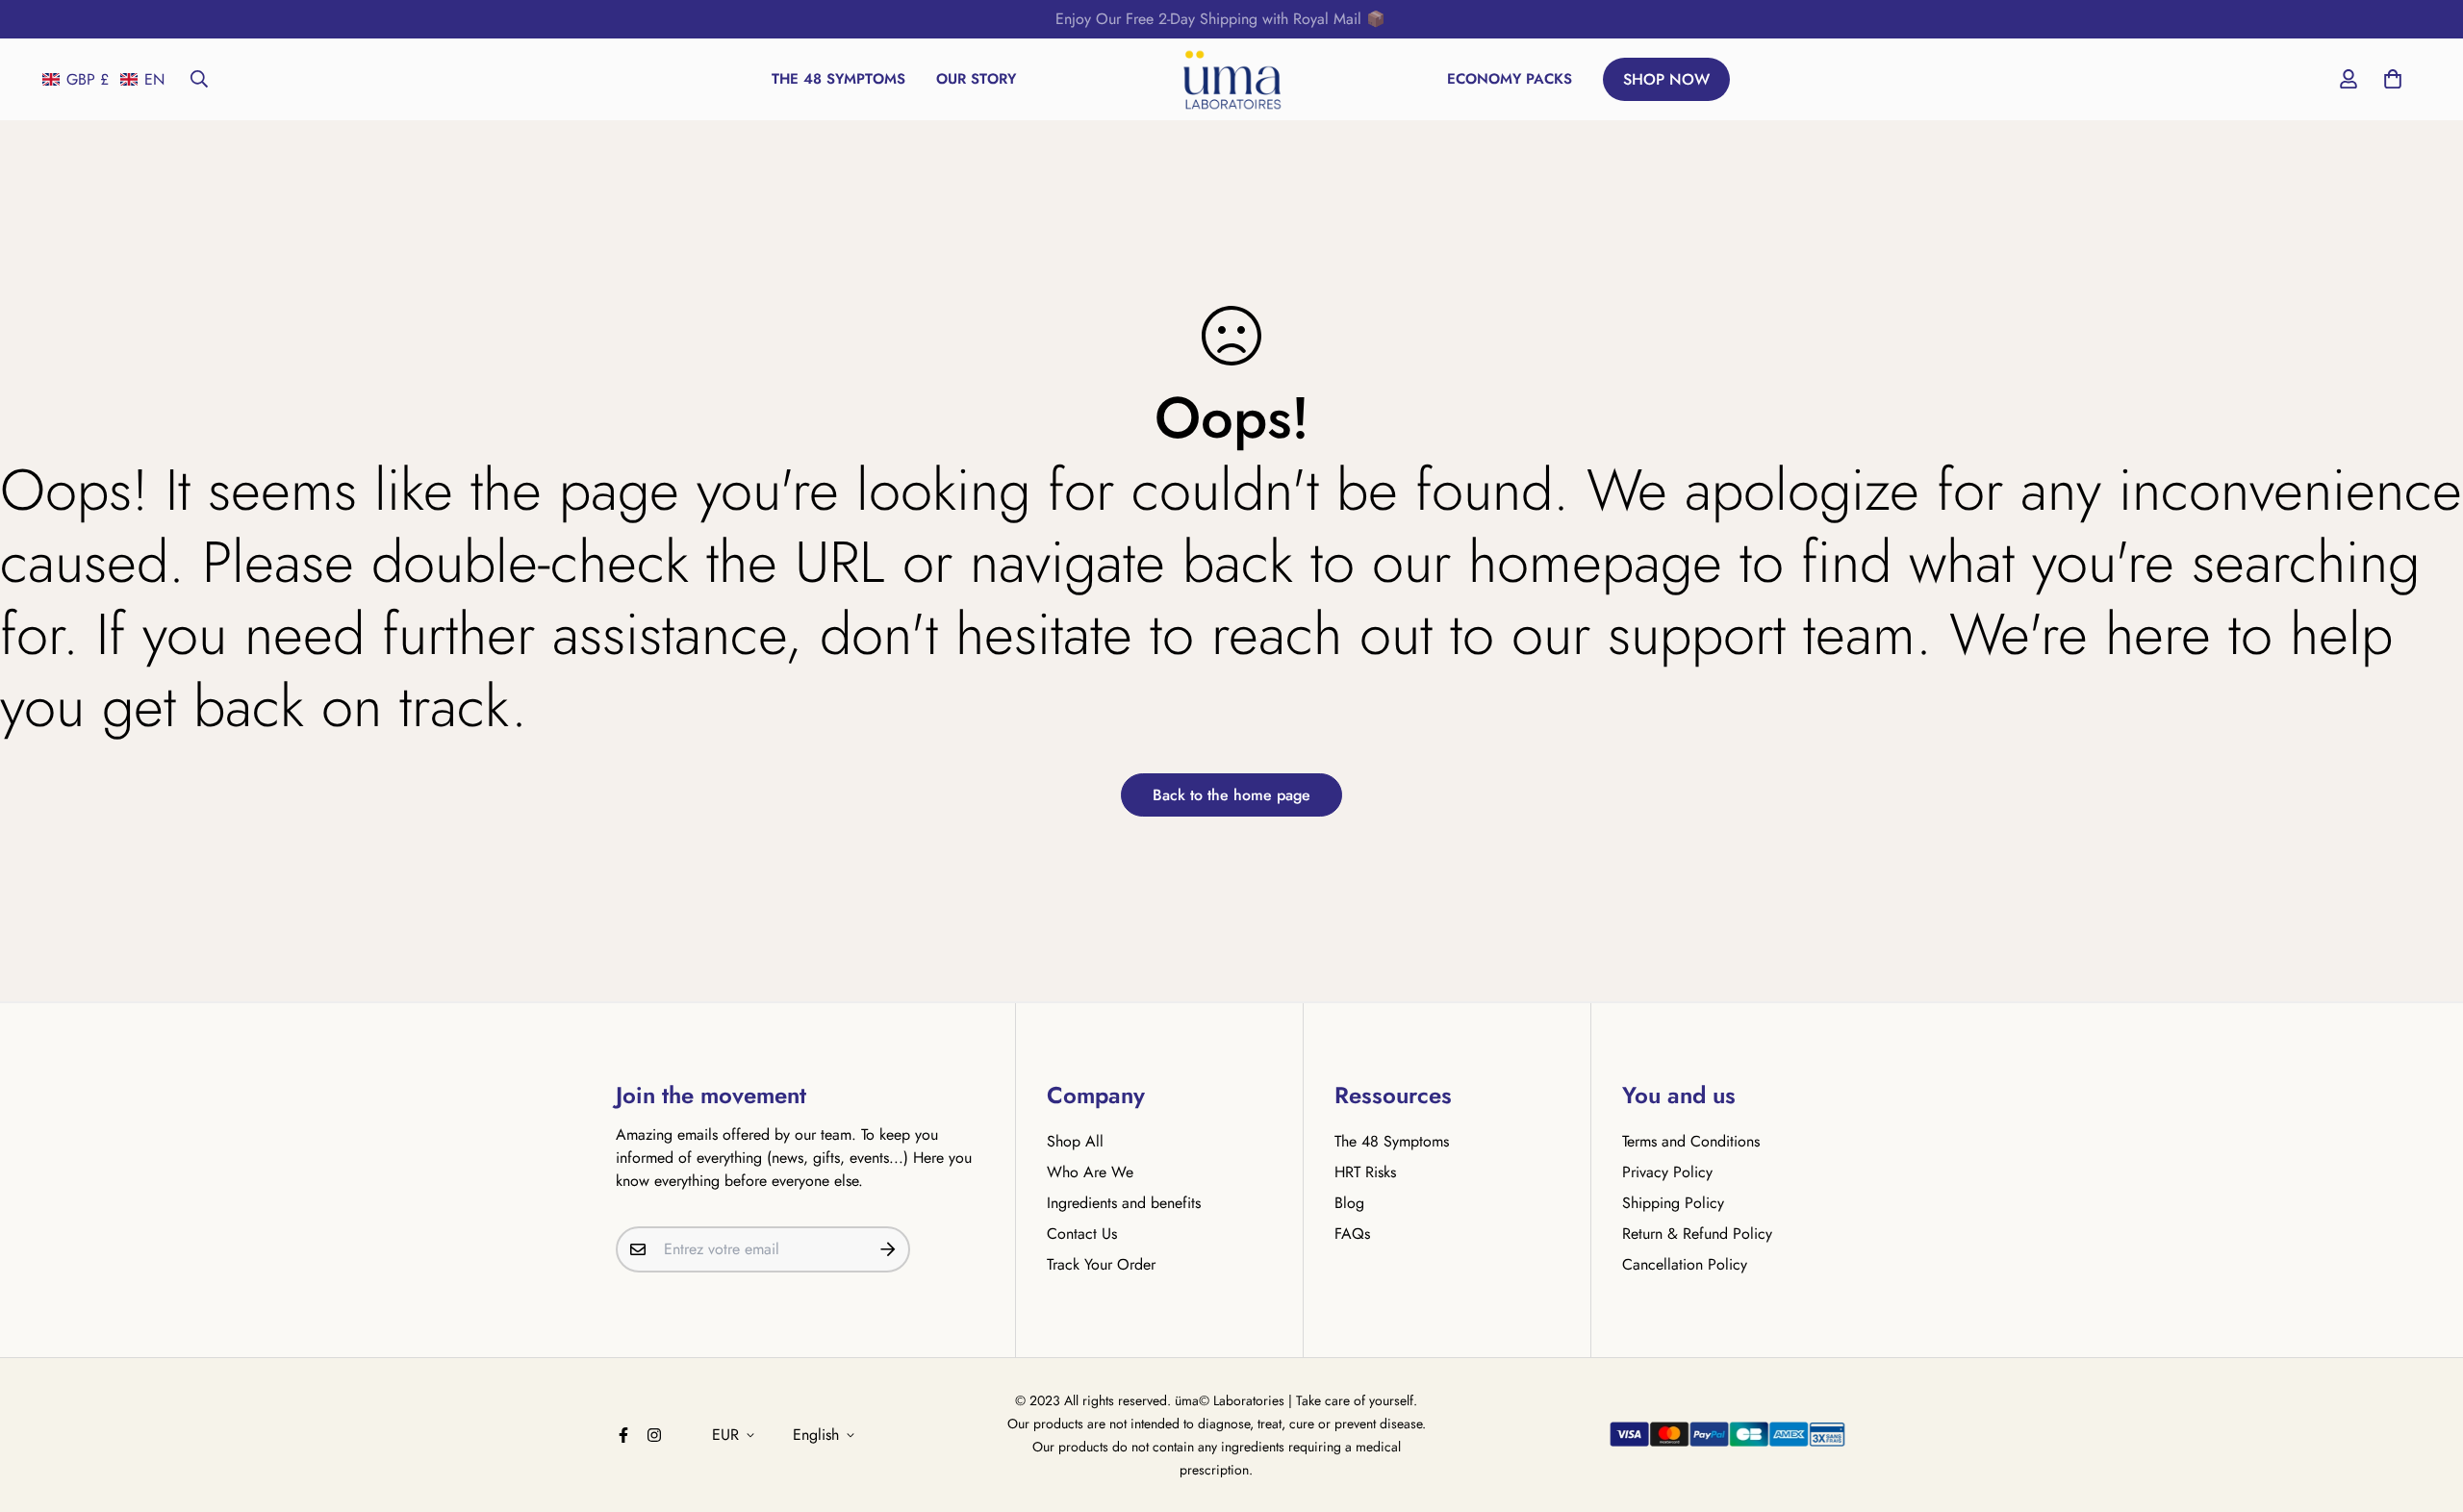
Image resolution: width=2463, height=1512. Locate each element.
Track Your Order (1101, 1264)
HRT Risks (1365, 1172)
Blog (1349, 1203)
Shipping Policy (1673, 1203)
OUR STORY (976, 79)
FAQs (1352, 1234)
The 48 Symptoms (1392, 1141)
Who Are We (1090, 1172)
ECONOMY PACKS (1510, 79)
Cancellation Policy (1685, 1264)
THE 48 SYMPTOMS (838, 79)
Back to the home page (1231, 795)
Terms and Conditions (1691, 1141)
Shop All (1075, 1141)
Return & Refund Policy (1697, 1234)
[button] (103, 79)
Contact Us (1082, 1234)
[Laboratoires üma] (1232, 79)
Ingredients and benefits (1124, 1203)
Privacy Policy (1667, 1172)
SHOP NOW (1666, 79)
